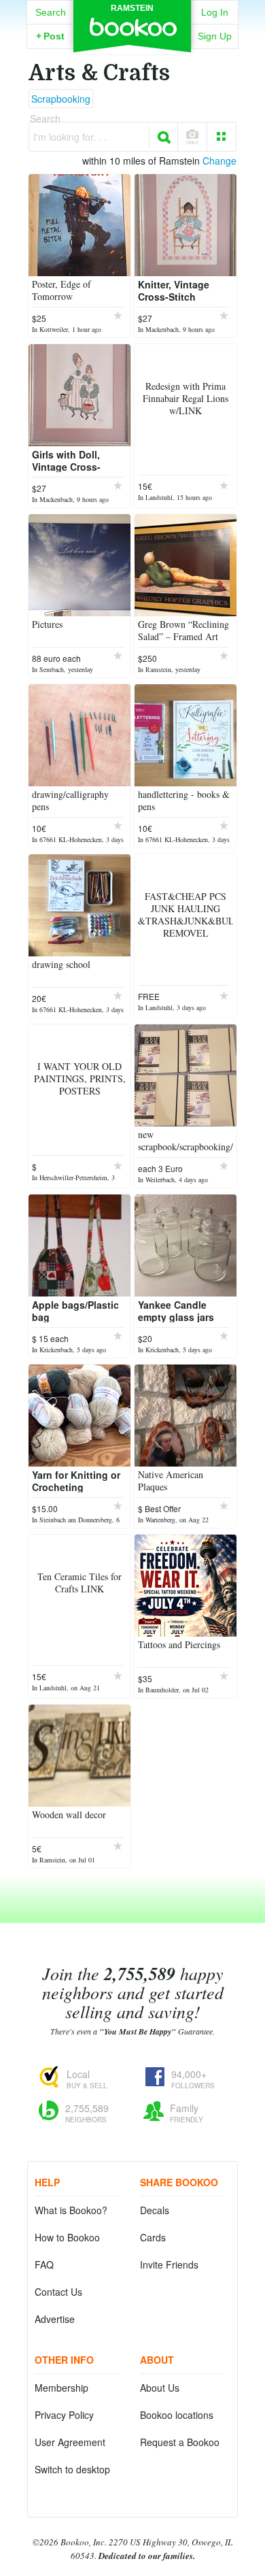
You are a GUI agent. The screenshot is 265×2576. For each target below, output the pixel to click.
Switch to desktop (72, 2469)
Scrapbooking (61, 99)
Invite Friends (169, 2264)
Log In (215, 12)
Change (219, 161)
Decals (155, 2210)
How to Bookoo (67, 2237)
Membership (61, 2388)
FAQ (44, 2264)
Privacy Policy (64, 2415)
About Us (160, 2388)
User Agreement (70, 2442)
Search (51, 12)
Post (50, 36)
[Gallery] (222, 137)
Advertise (55, 2319)
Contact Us (58, 2292)
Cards (153, 2237)
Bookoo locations (177, 2415)
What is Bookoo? (71, 2210)
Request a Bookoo (180, 2442)
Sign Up (215, 36)
